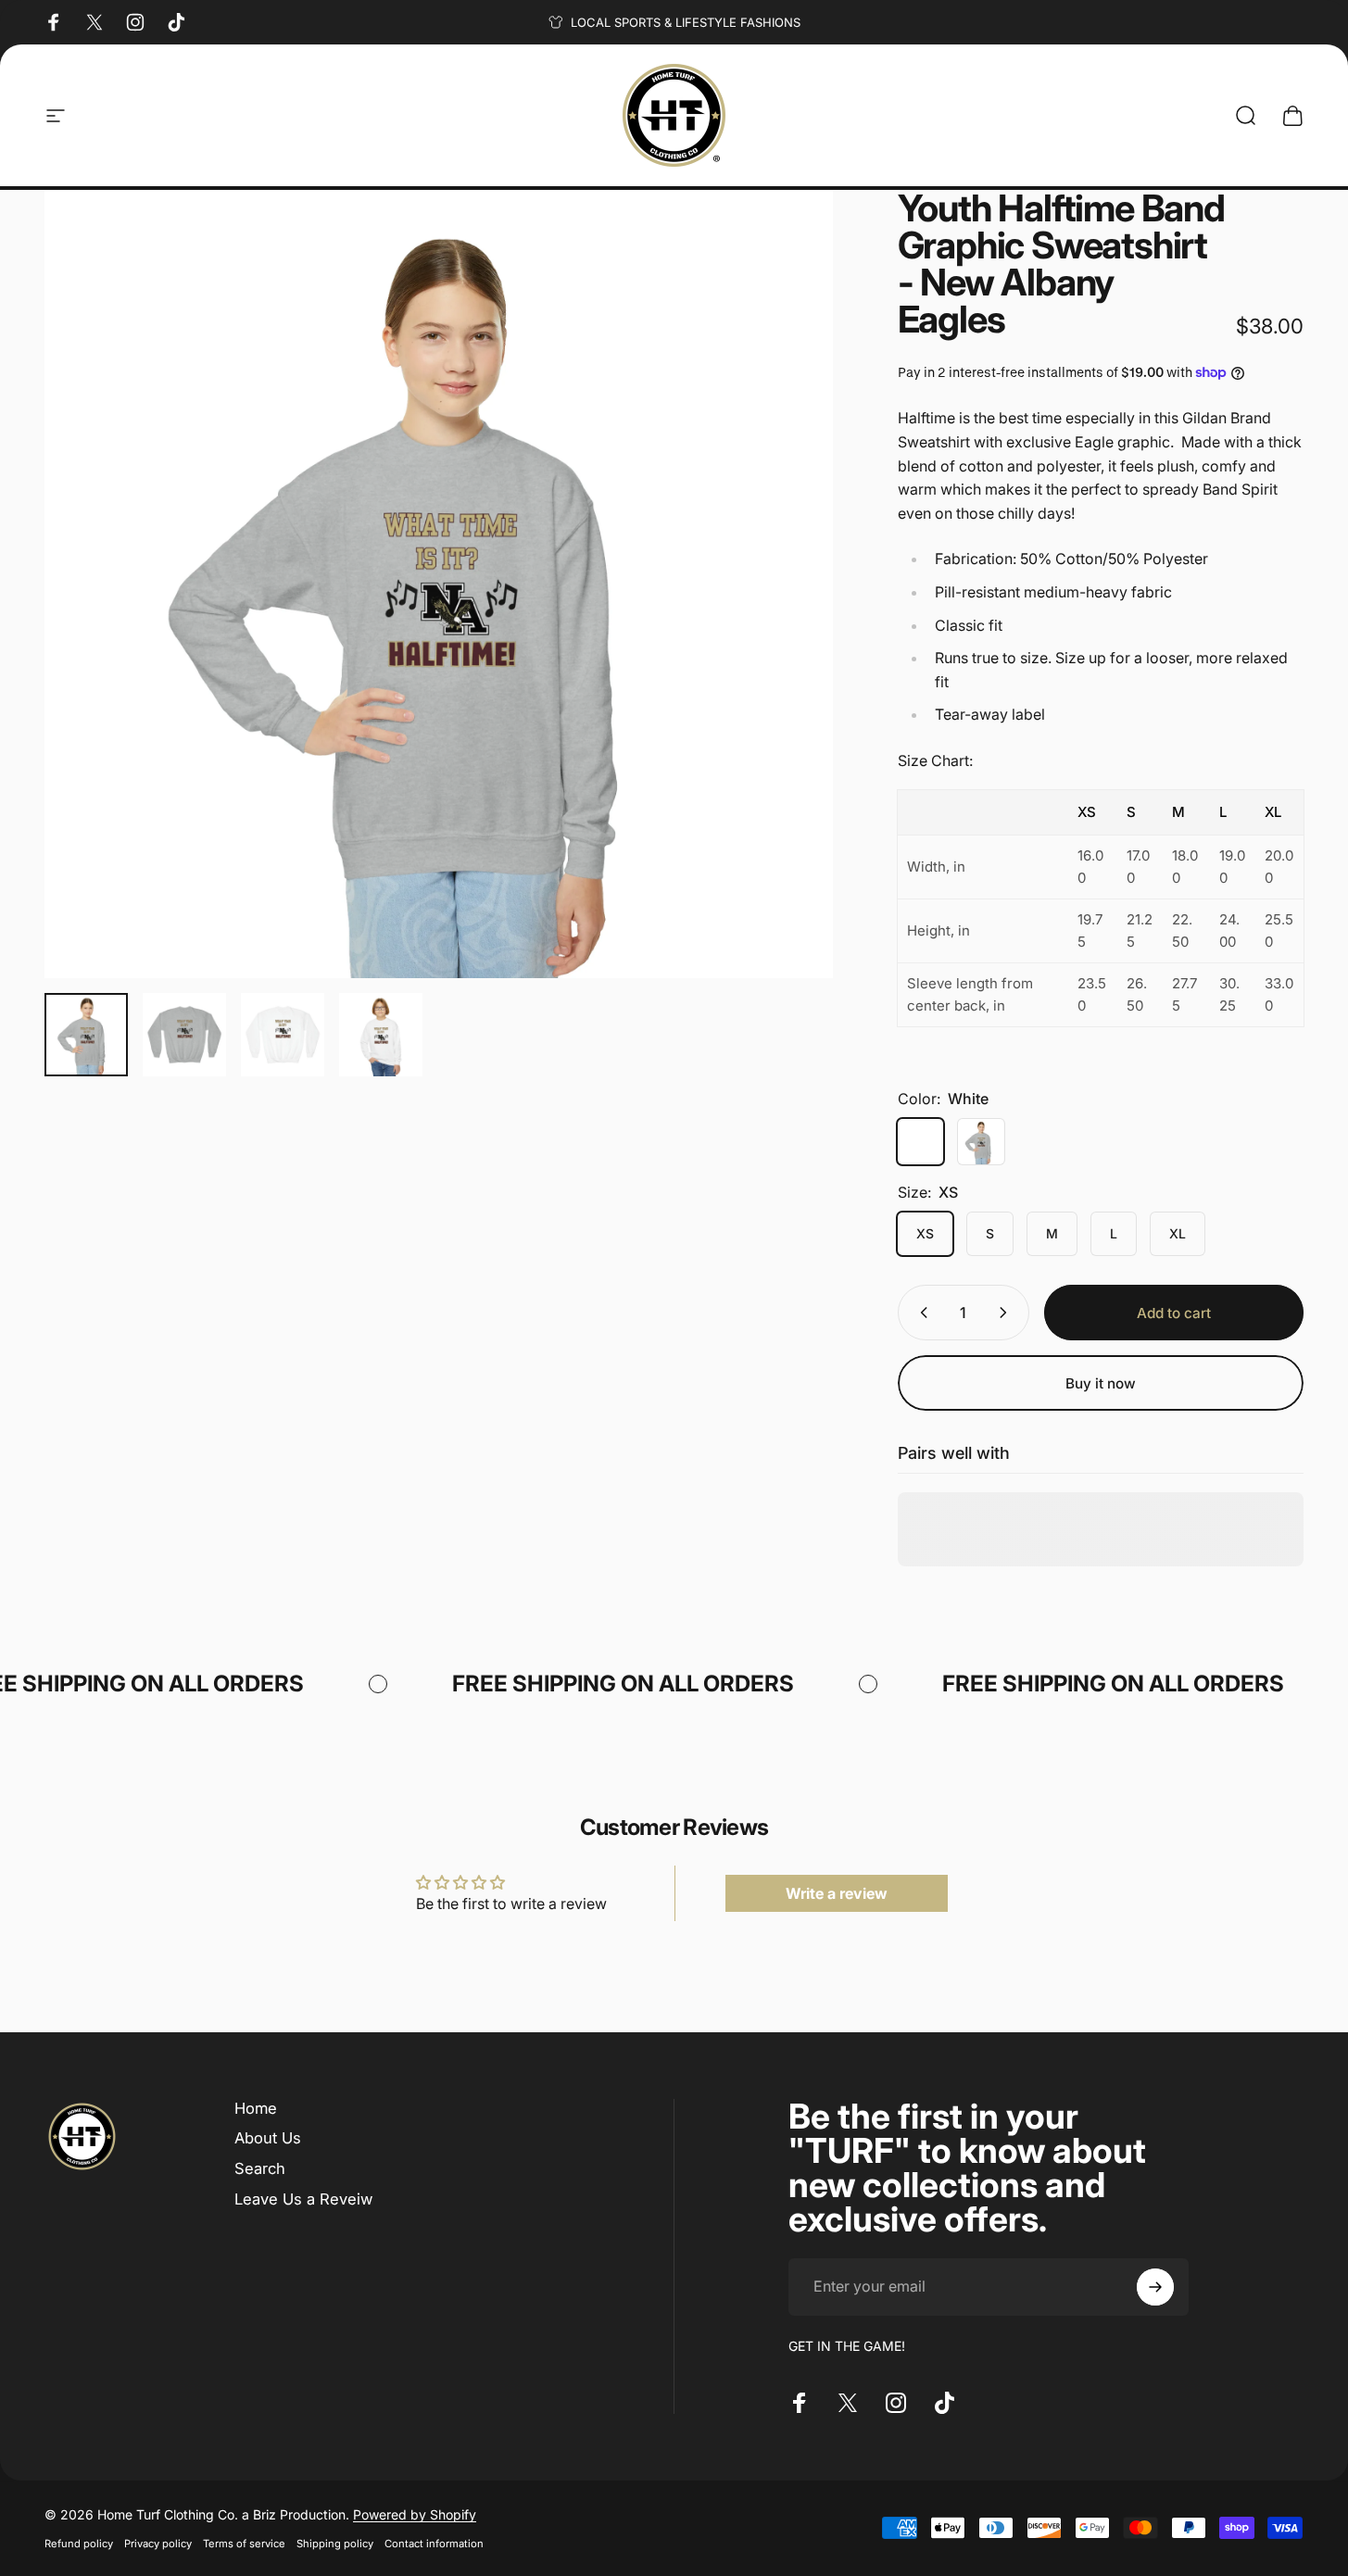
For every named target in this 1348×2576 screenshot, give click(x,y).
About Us (268, 2139)
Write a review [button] (837, 1893)
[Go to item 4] (381, 1035)
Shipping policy (335, 2544)
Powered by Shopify (415, 2514)
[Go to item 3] (283, 1035)
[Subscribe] (1155, 2287)
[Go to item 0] (86, 1035)
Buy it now (1101, 1383)
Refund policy (79, 2544)
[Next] (785, 619)
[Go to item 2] (184, 1035)
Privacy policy (158, 2544)
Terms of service (244, 2544)
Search (260, 2168)
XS (925, 1233)
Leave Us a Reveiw (303, 2199)
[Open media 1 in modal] (439, 584)
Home (256, 2108)
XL (1178, 1233)
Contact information (434, 2544)
